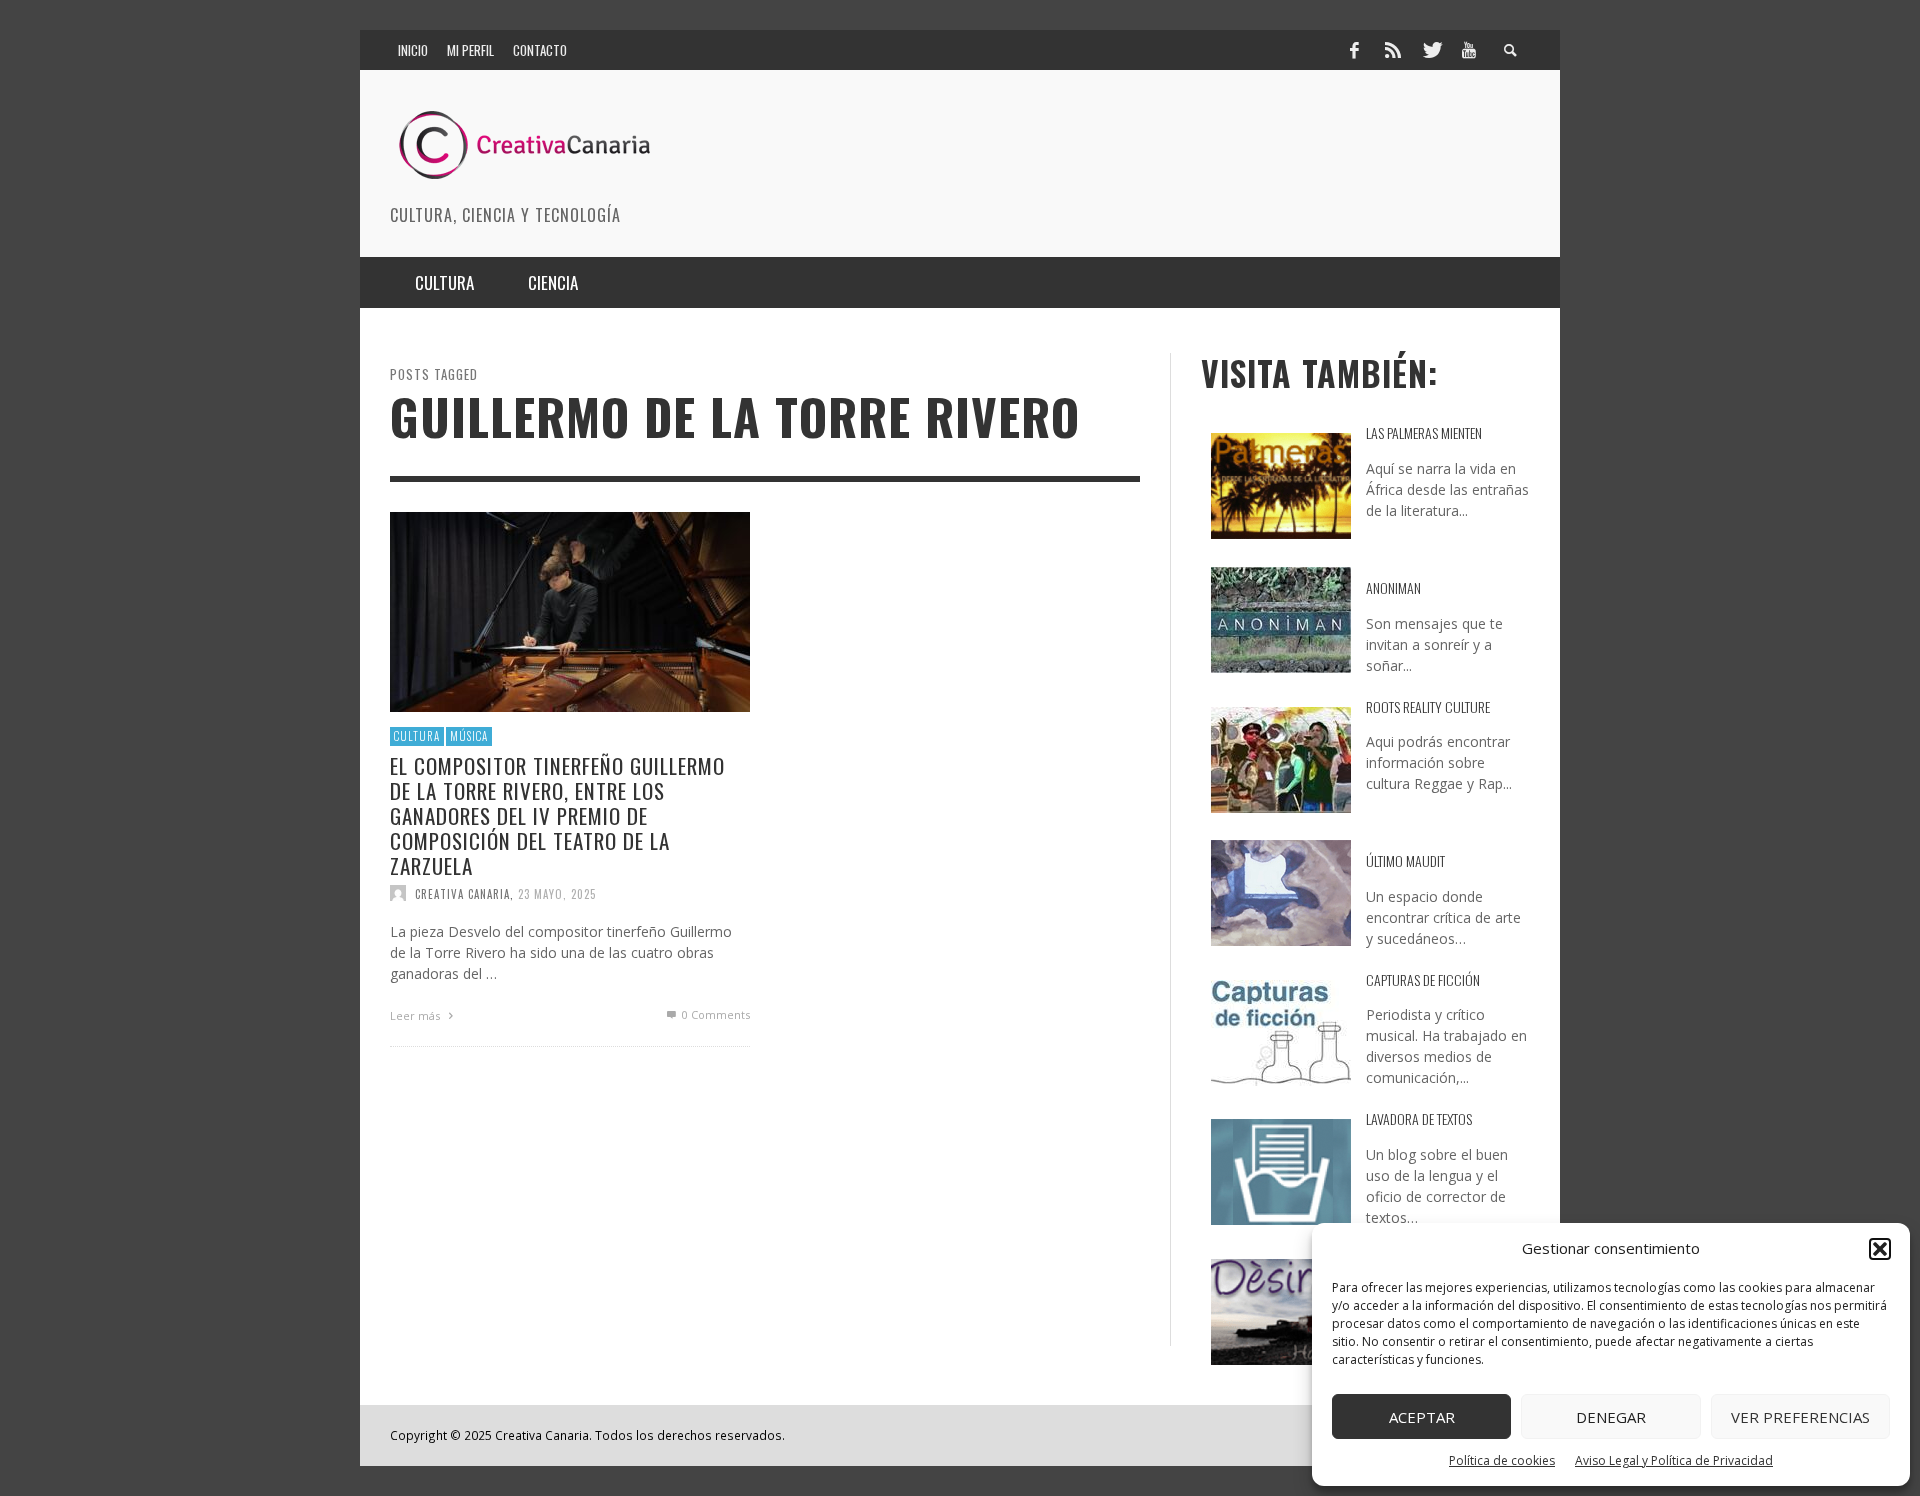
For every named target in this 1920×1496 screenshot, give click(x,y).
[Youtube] (1469, 50)
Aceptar (1422, 1417)
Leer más (416, 1015)
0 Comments (714, 1014)
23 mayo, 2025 (557, 893)
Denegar (1611, 1417)
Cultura (417, 736)
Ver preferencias (1800, 1417)
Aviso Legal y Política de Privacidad (1674, 1460)
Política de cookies (1502, 1460)
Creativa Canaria (462, 893)
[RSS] (1393, 50)
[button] (1880, 1249)
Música (469, 736)
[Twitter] (1431, 50)
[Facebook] (1354, 50)
